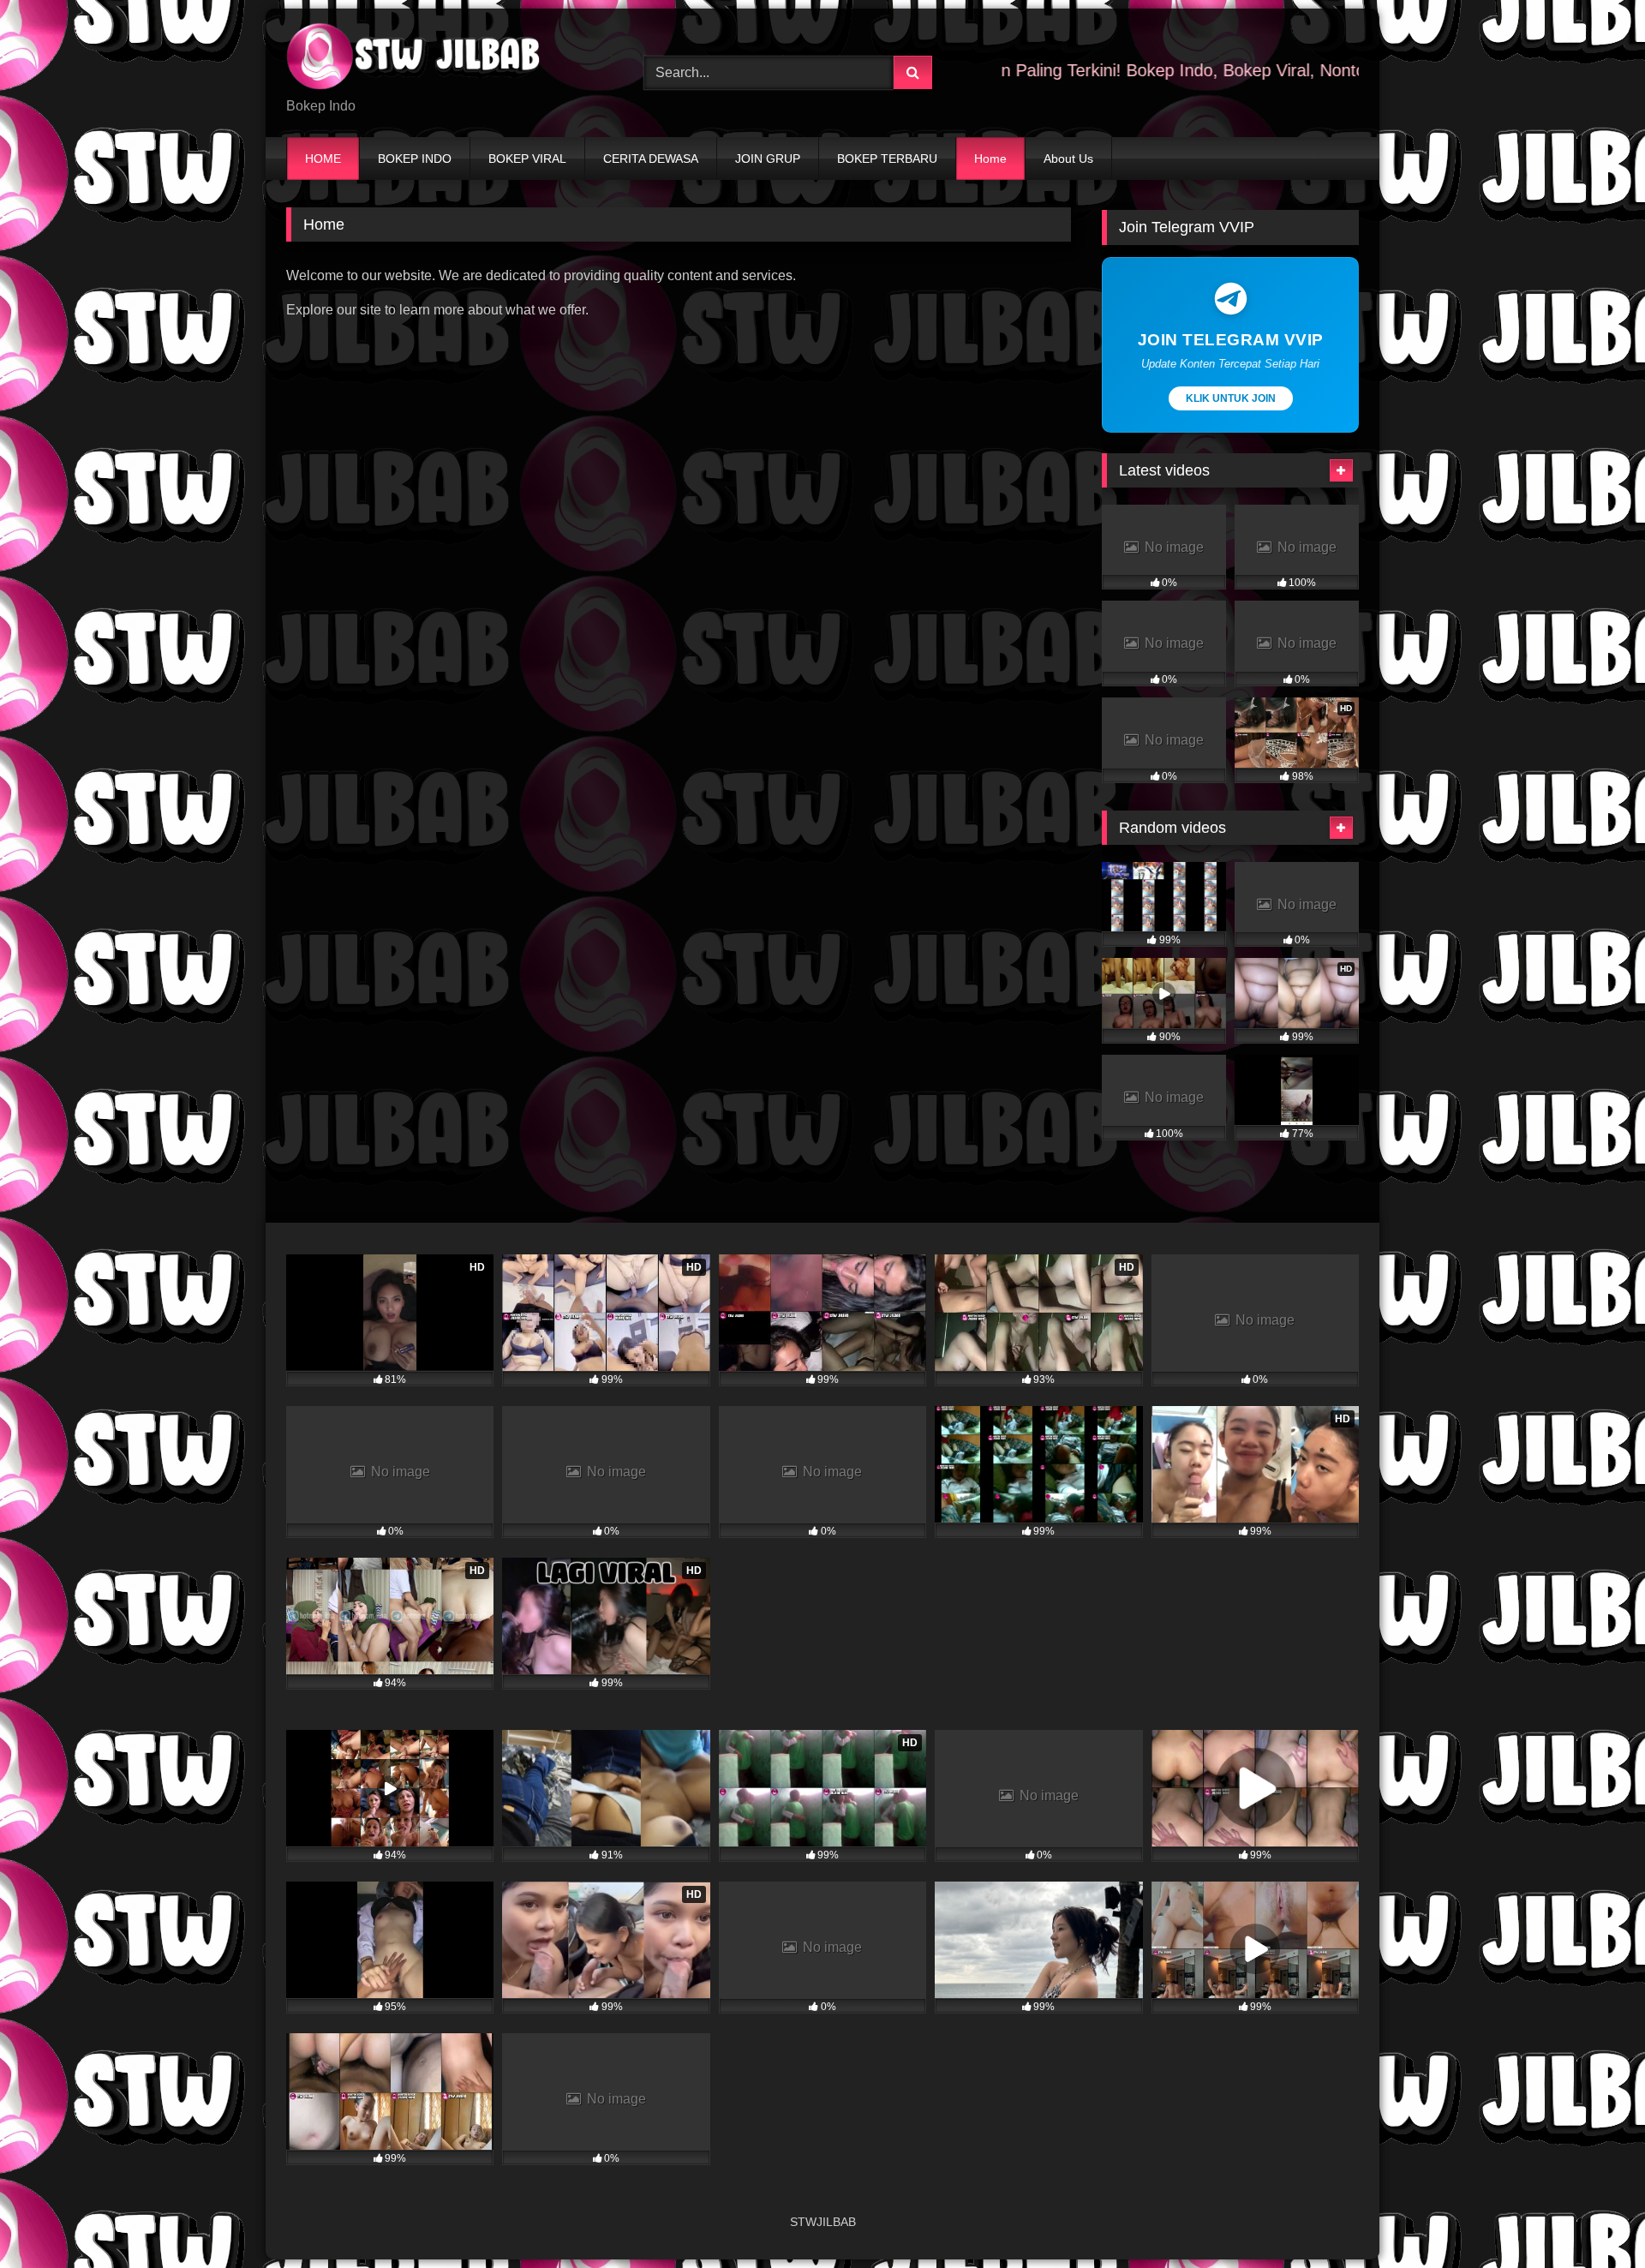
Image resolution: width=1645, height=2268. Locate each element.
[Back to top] (1592, 2217)
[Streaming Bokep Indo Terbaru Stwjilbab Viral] (415, 59)
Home (990, 159)
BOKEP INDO (415, 159)
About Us (1068, 159)
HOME (323, 159)
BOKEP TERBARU (887, 159)
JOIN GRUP (768, 159)
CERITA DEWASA (651, 159)
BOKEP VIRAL (527, 159)
